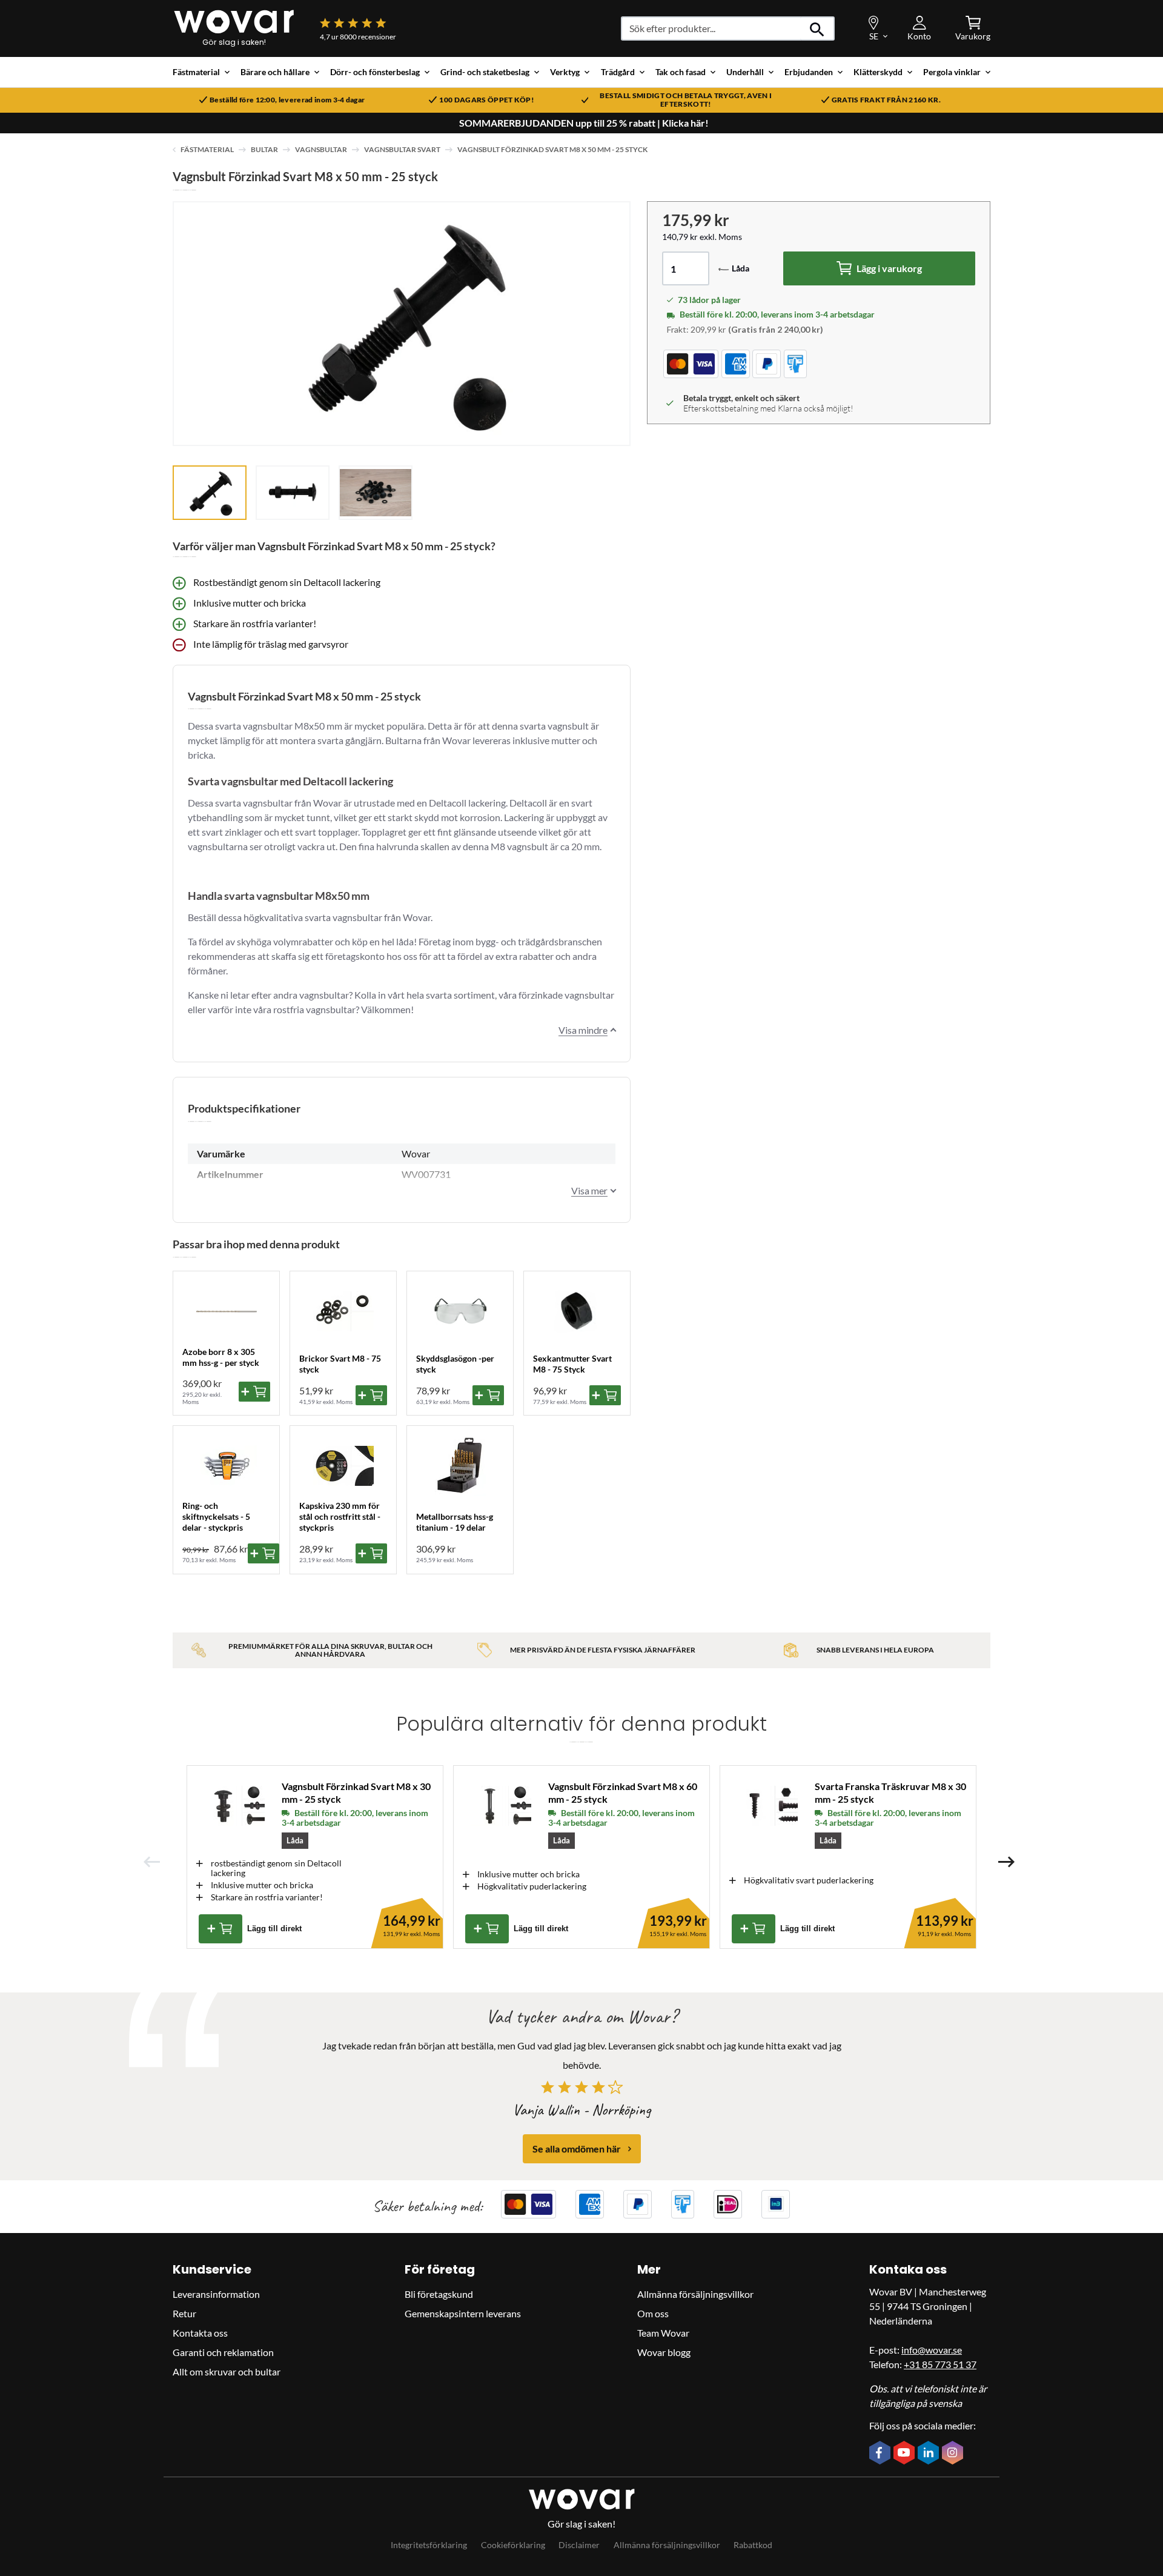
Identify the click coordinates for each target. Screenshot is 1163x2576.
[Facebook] (881, 2454)
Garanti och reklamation (223, 2352)
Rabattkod (753, 2545)
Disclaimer (579, 2545)
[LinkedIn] (930, 2454)
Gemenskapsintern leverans (463, 2313)
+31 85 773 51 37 (940, 2364)
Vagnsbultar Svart (402, 149)
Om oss (653, 2313)
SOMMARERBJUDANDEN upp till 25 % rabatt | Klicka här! (584, 123)
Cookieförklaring (513, 2545)
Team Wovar (663, 2333)
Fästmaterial (207, 149)
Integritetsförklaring (429, 2545)
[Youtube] (906, 2454)
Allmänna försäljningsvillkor (695, 2294)
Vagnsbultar (321, 149)
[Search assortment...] (817, 28)
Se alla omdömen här (577, 2148)
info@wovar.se (932, 2350)
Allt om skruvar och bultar (227, 2371)
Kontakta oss (200, 2333)
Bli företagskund (439, 2294)
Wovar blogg (664, 2352)
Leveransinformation (216, 2294)
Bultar (264, 149)
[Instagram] (954, 2454)
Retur (184, 2313)
